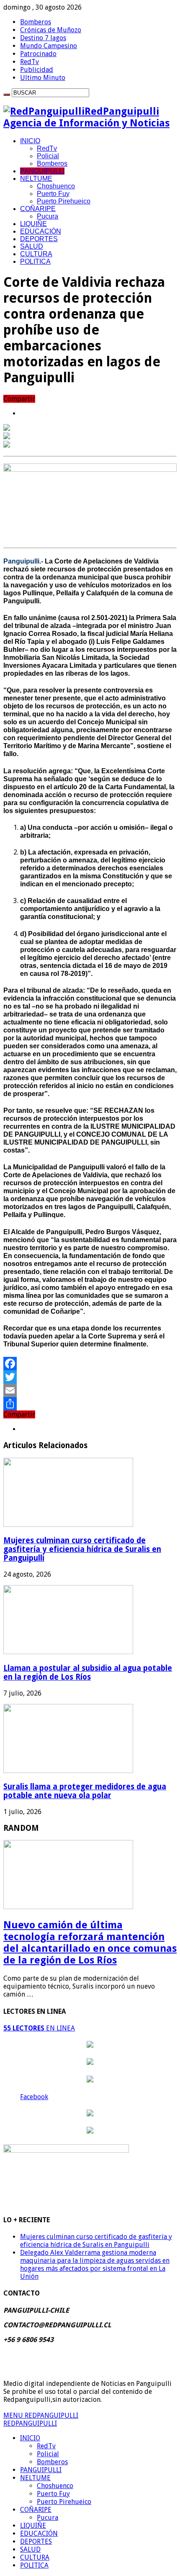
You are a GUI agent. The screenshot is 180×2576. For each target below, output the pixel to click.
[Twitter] (90, 1377)
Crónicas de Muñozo (51, 30)
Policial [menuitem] (48, 2454)
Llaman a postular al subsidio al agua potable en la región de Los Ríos (88, 1673)
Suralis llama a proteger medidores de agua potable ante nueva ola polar (85, 1791)
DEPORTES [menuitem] (36, 2541)
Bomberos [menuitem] (52, 2462)
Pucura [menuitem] (48, 2518)
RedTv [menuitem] (46, 2446)
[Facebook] (90, 1364)
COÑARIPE (38, 209)
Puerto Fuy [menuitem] (53, 2494)
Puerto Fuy (53, 194)
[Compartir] (90, 1404)
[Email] (90, 1390)
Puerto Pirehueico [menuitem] (64, 2502)
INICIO (30, 141)
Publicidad (37, 70)
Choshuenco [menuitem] (55, 2486)
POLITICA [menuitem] (34, 2565)
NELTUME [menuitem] (35, 2478)
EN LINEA (39, 2028)
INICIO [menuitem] (30, 2438)
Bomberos (36, 22)
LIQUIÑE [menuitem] (33, 2526)
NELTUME (36, 179)
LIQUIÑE (33, 224)
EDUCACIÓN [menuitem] (39, 2534)
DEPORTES (39, 239)
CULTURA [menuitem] (35, 2557)
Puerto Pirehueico (64, 201)
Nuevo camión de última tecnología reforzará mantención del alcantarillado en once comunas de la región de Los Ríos (90, 1943)
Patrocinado (38, 54)
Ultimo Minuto (43, 78)
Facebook (34, 2097)
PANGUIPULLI (42, 171)
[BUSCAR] (7, 95)
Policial (48, 156)
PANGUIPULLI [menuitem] (41, 2470)
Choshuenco (56, 186)
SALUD (32, 246)
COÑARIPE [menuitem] (36, 2510)
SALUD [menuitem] (30, 2549)
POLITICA (35, 261)
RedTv (30, 62)
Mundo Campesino (49, 46)
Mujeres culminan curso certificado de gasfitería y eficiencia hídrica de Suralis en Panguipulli (82, 1549)
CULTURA (36, 254)
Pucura (48, 216)
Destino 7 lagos (43, 38)
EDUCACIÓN (41, 231)
